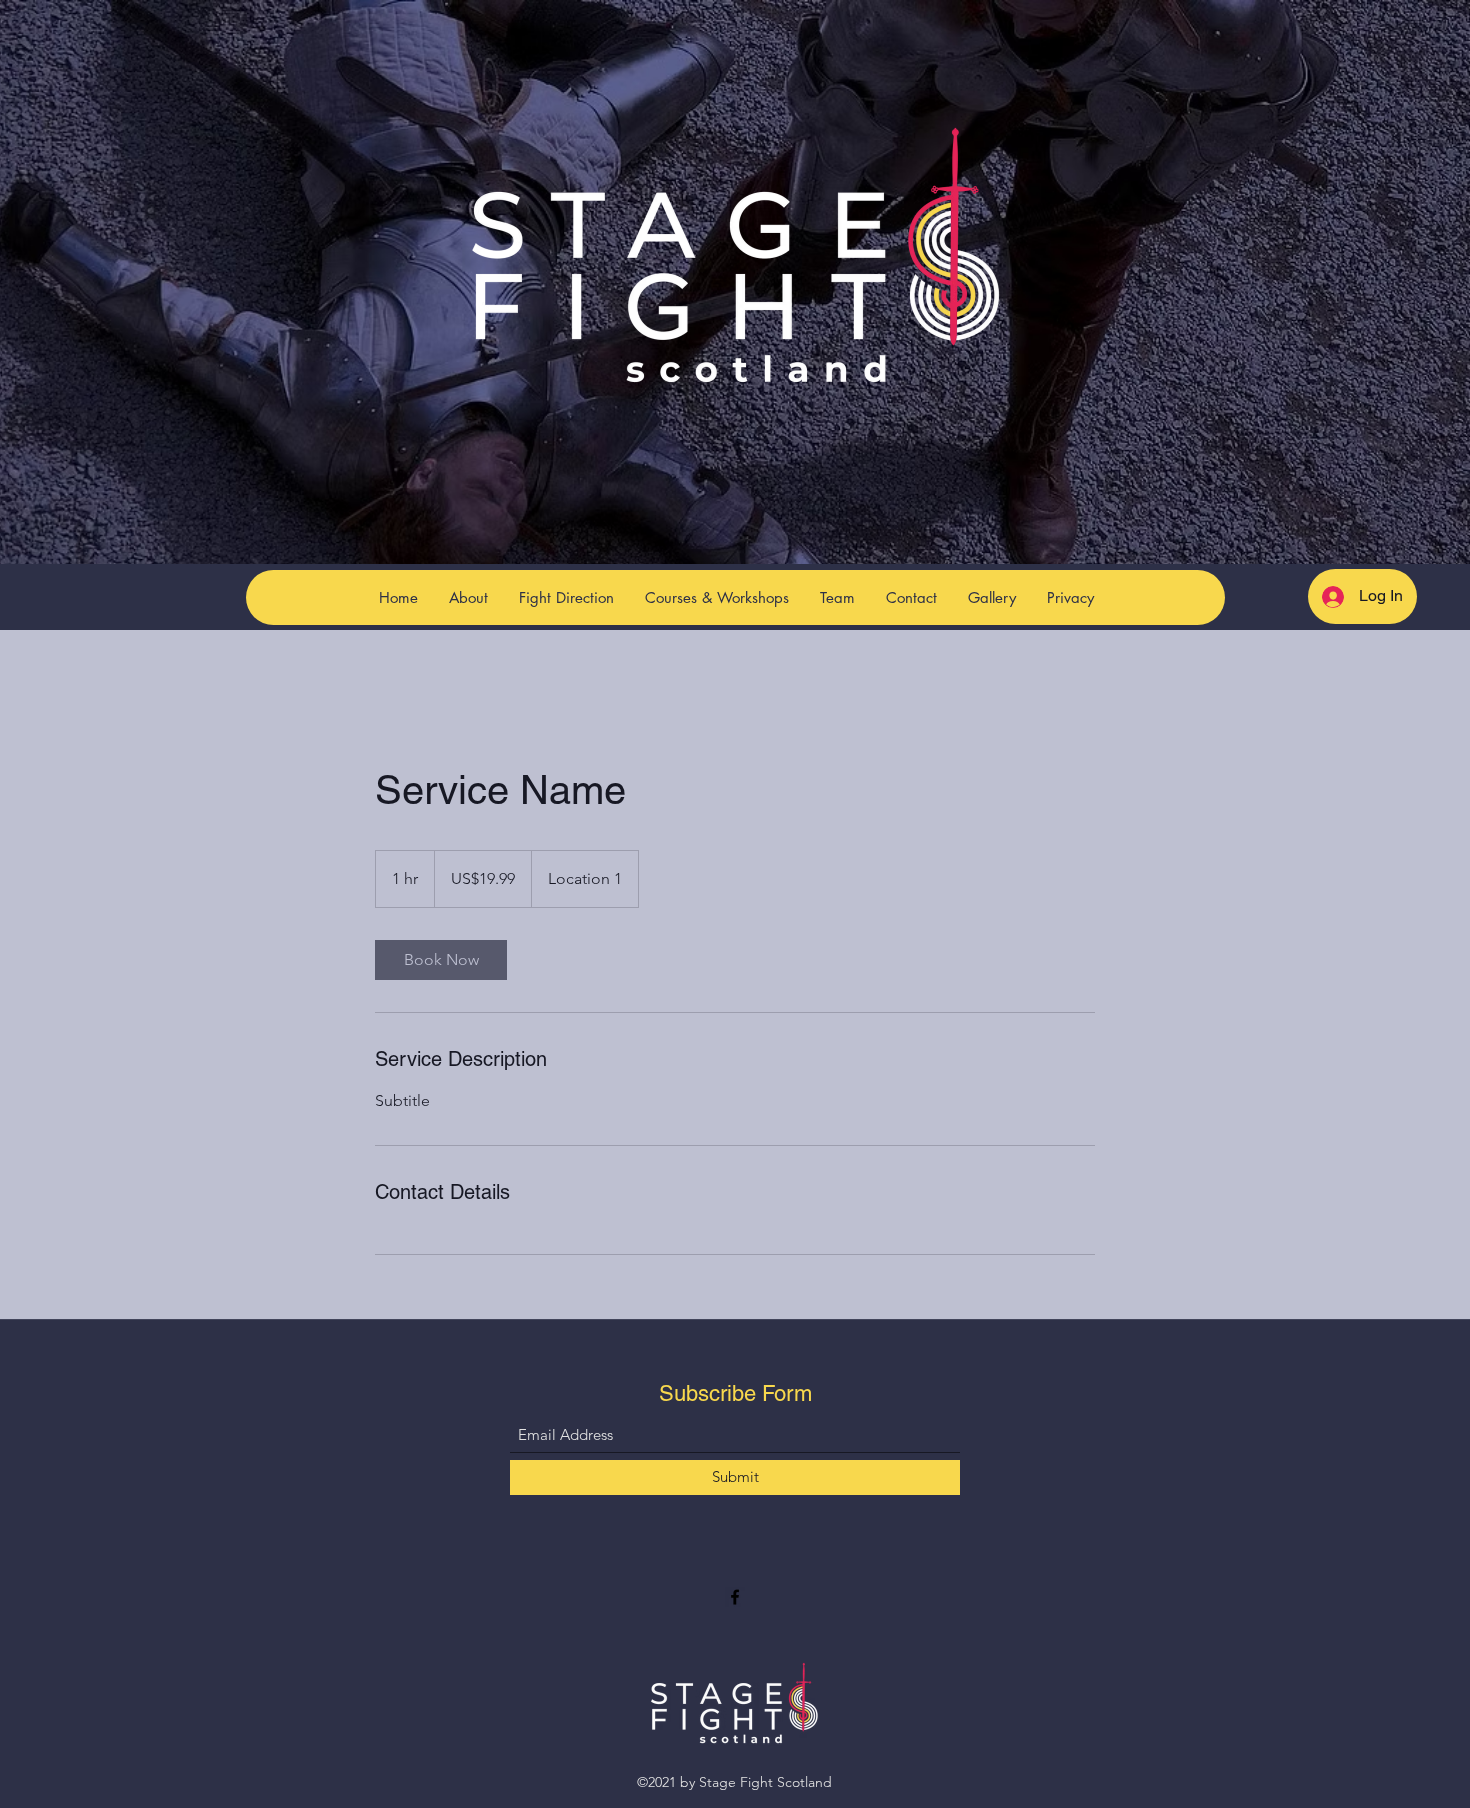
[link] (441, 960)
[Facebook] (735, 1597)
